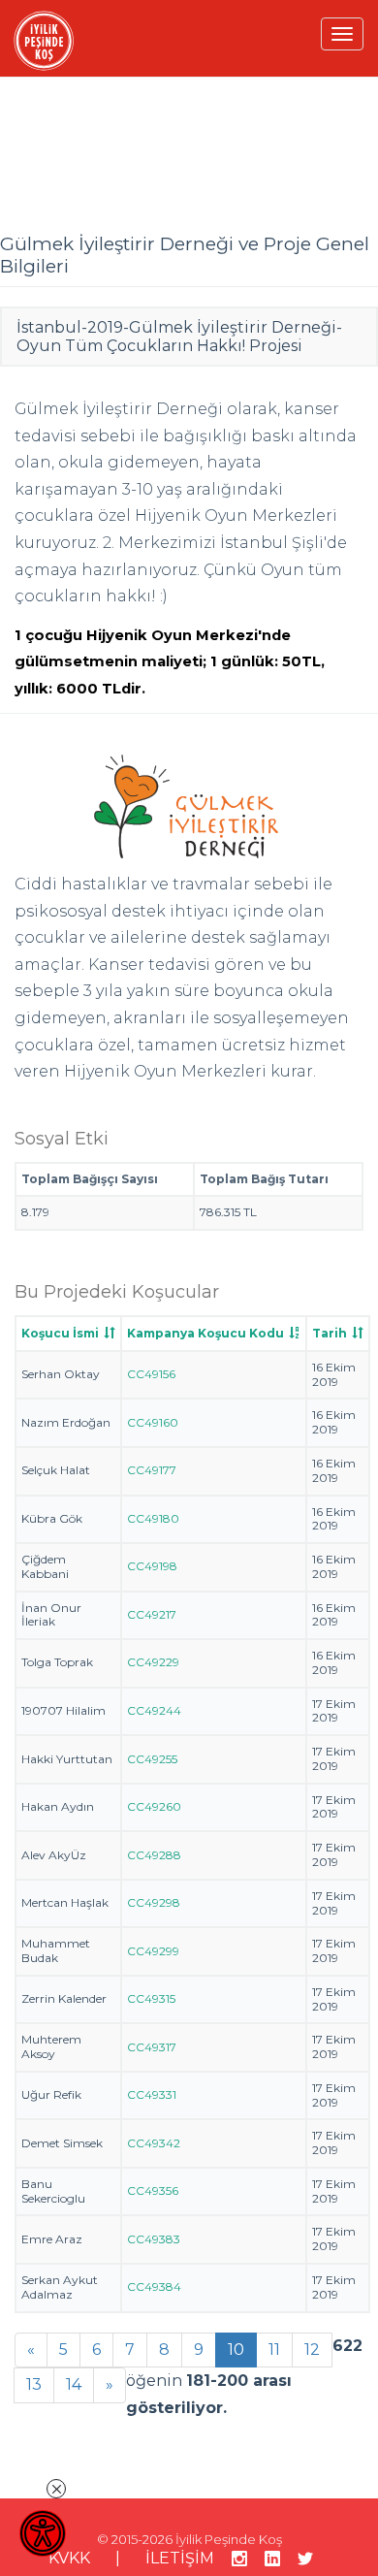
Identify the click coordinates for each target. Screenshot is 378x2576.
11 (274, 2350)
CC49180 (153, 1518)
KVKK (69, 2558)
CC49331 (152, 2094)
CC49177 (152, 1470)
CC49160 (153, 1422)
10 (236, 2350)
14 (74, 2384)
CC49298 (154, 1902)
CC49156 (151, 1374)
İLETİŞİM (180, 2558)
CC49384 (154, 2286)
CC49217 (152, 1614)
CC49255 (152, 1759)
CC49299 (153, 1951)
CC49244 (154, 1710)
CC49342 (154, 2143)
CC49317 (152, 2047)
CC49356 (153, 2190)
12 (312, 2350)
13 (34, 2384)
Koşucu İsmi (60, 1333)
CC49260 (154, 1806)
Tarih (330, 1333)
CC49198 (152, 1566)
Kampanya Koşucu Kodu (205, 1333)
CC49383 (154, 2239)
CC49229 (153, 1662)
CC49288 (154, 1855)
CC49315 (151, 1998)
